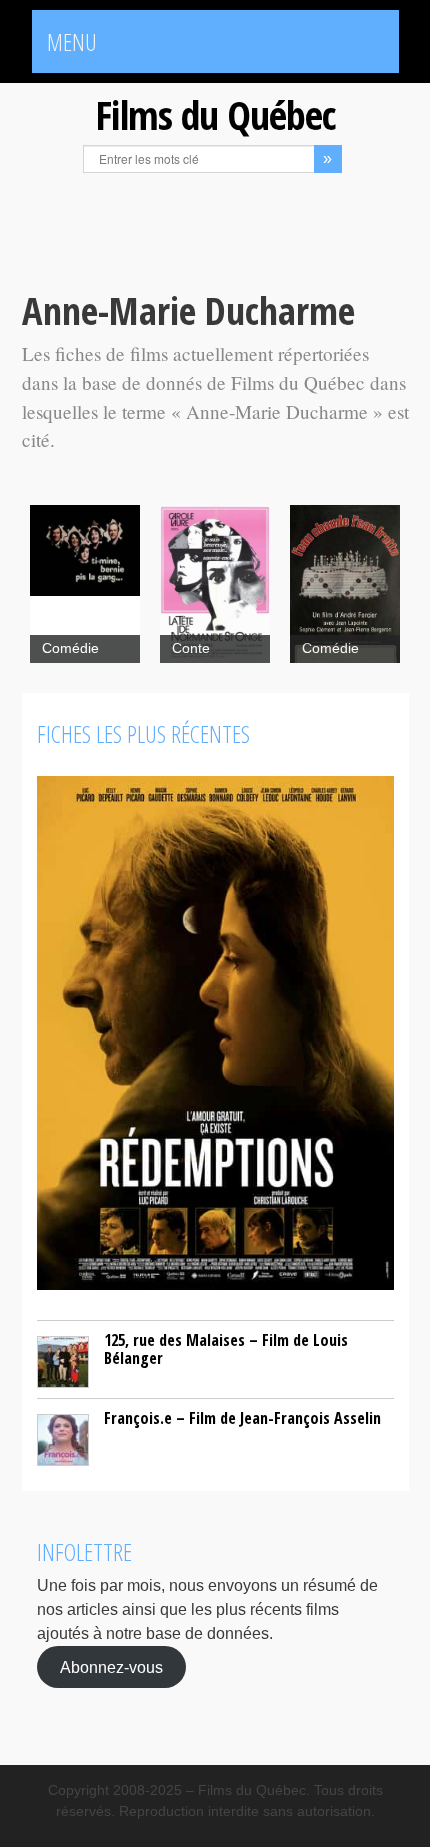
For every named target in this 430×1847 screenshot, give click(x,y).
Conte (191, 648)
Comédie (70, 648)
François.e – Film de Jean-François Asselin (242, 1418)
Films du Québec (215, 114)
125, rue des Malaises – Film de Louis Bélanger (226, 1349)
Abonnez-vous (111, 1667)
